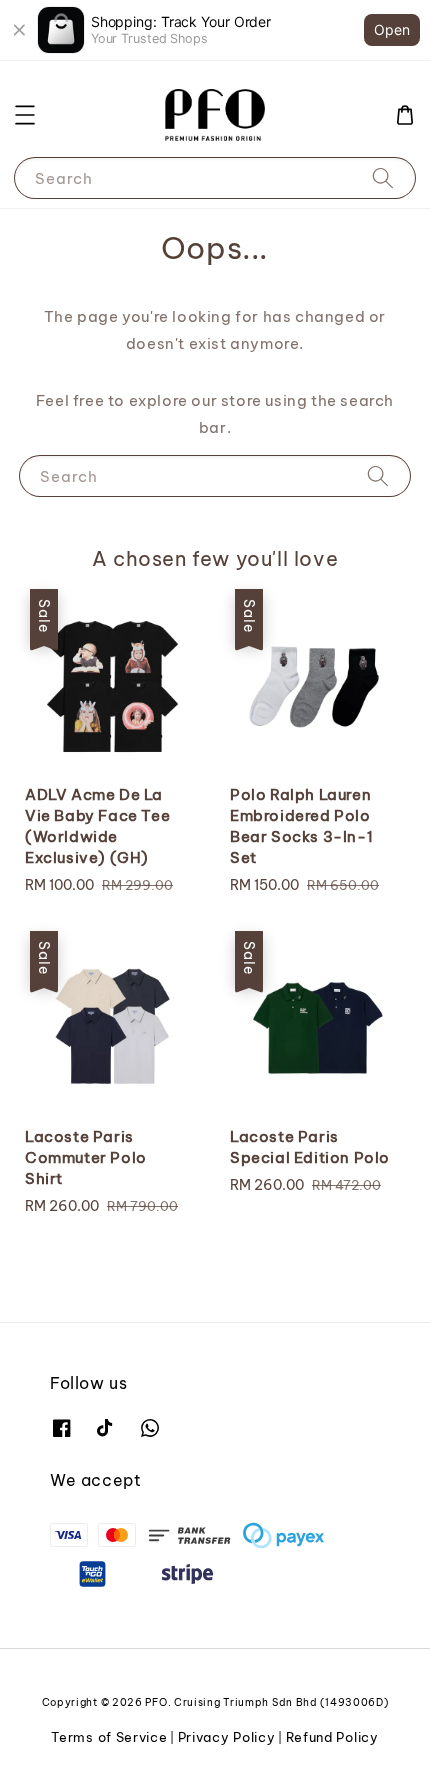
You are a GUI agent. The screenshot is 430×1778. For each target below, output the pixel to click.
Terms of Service (109, 1737)
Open (392, 29)
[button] (25, 115)
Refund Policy (332, 1737)
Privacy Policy (227, 1737)
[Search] (383, 177)
